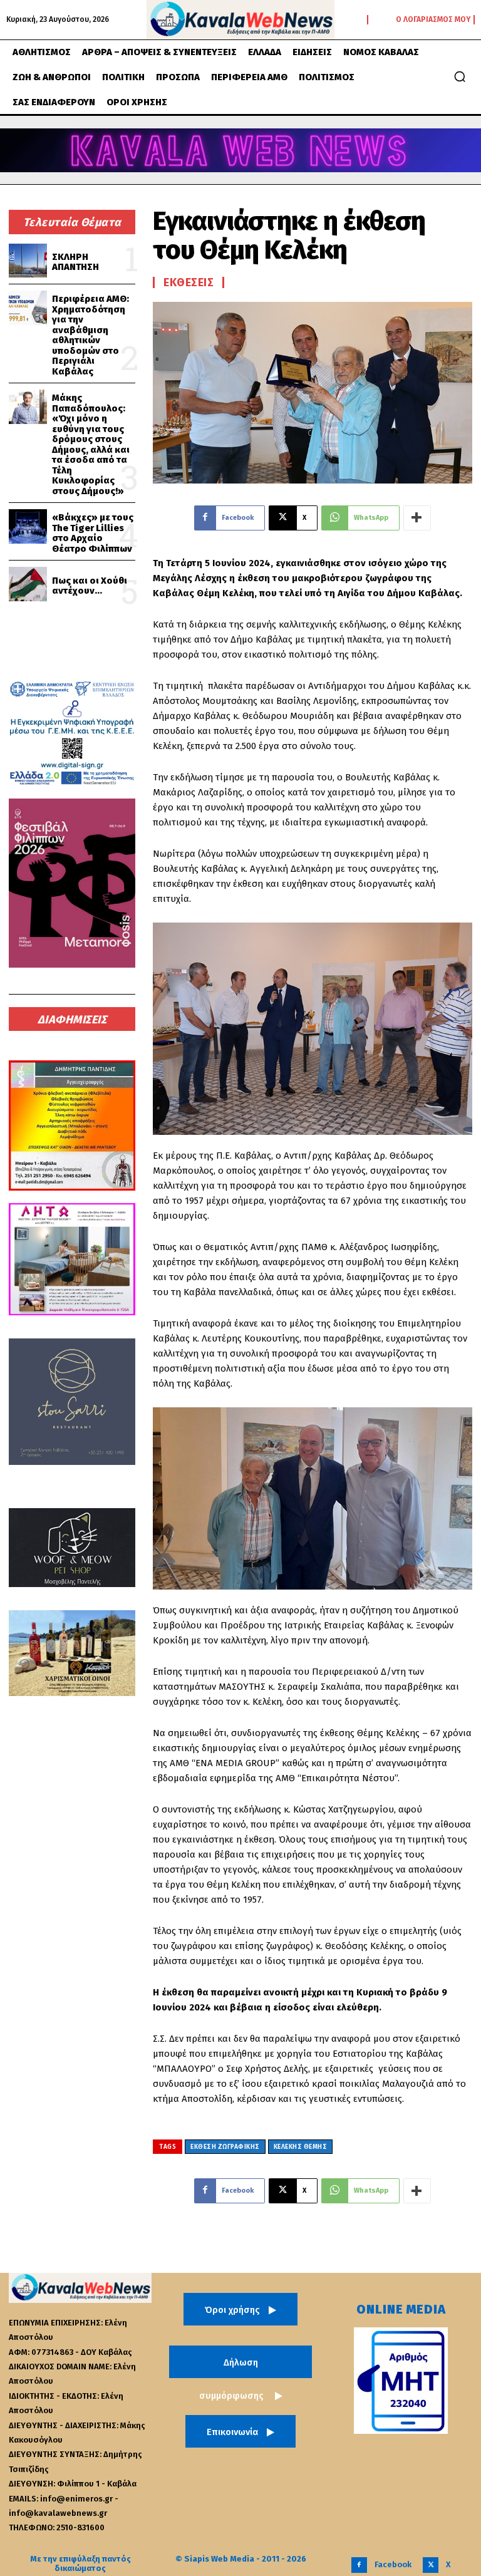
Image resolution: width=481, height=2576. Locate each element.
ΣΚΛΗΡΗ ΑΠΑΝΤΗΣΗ (75, 262)
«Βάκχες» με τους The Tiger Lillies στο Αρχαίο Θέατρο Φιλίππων (93, 533)
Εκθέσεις (189, 282)
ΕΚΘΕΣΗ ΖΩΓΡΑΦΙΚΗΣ (225, 2147)
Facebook (393, 2564)
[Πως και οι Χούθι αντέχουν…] (28, 584)
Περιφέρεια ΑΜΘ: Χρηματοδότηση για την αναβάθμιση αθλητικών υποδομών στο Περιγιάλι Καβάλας (91, 335)
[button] (460, 76)
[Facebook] (359, 2565)
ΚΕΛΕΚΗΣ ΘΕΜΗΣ (301, 2147)
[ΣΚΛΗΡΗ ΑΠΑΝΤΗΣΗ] (28, 261)
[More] (417, 518)
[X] (431, 2565)
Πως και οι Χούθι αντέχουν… (90, 586)
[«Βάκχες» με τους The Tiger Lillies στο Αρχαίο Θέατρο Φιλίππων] (28, 526)
